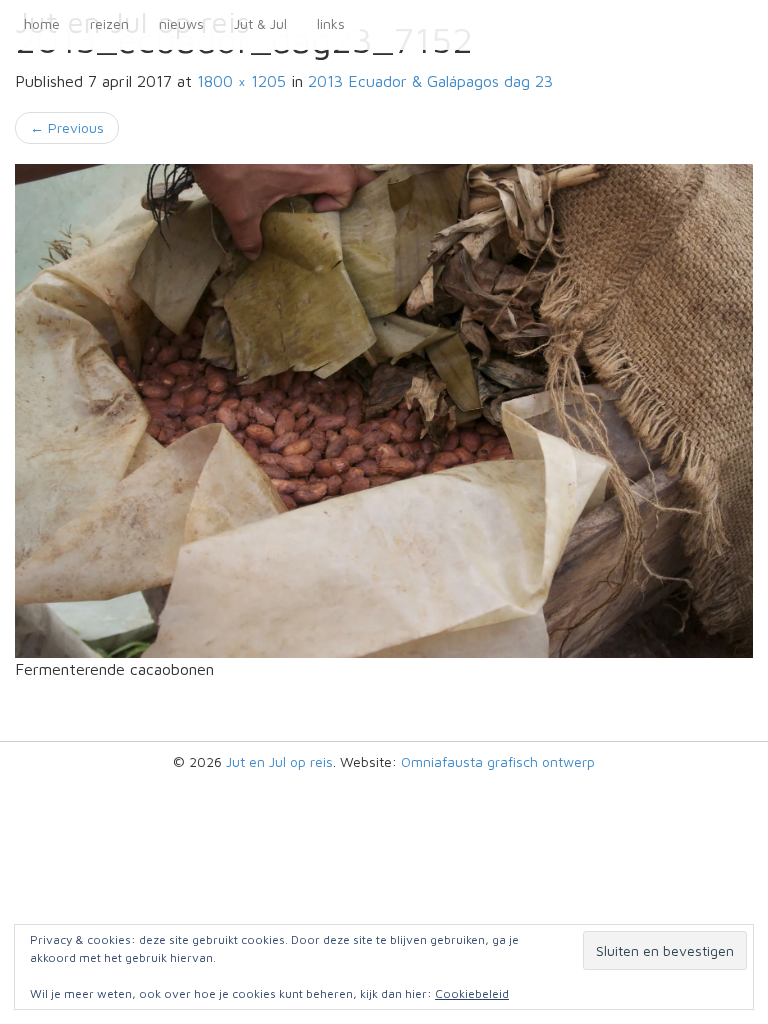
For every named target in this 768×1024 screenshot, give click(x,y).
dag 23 (430, 81)
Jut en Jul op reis (279, 761)
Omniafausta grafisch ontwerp (498, 761)
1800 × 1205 (241, 81)
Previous (67, 127)
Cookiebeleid (472, 993)
